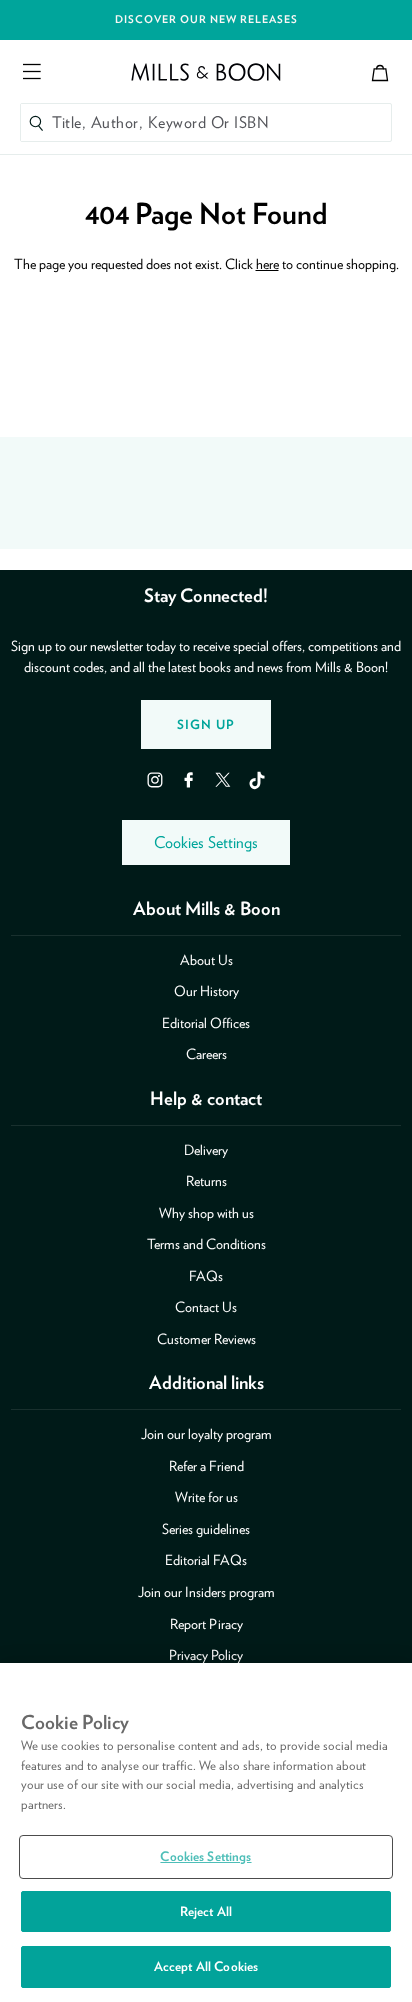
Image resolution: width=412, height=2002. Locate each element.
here (267, 264)
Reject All (206, 1911)
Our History (206, 991)
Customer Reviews (206, 1339)
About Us (206, 960)
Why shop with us (206, 1213)
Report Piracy (206, 1624)
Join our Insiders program (206, 1592)
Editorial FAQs (206, 1560)
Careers (206, 1054)
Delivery (206, 1150)
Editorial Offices (206, 1023)
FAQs (206, 1276)
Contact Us (206, 1307)
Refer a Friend (206, 1466)
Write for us (206, 1497)
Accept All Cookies (206, 1966)
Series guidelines (206, 1529)
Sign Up (206, 724)
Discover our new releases (206, 19)
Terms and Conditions (206, 1244)
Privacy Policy (206, 1655)
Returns (206, 1181)
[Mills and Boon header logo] (206, 72)
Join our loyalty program (206, 1434)
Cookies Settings (206, 842)
